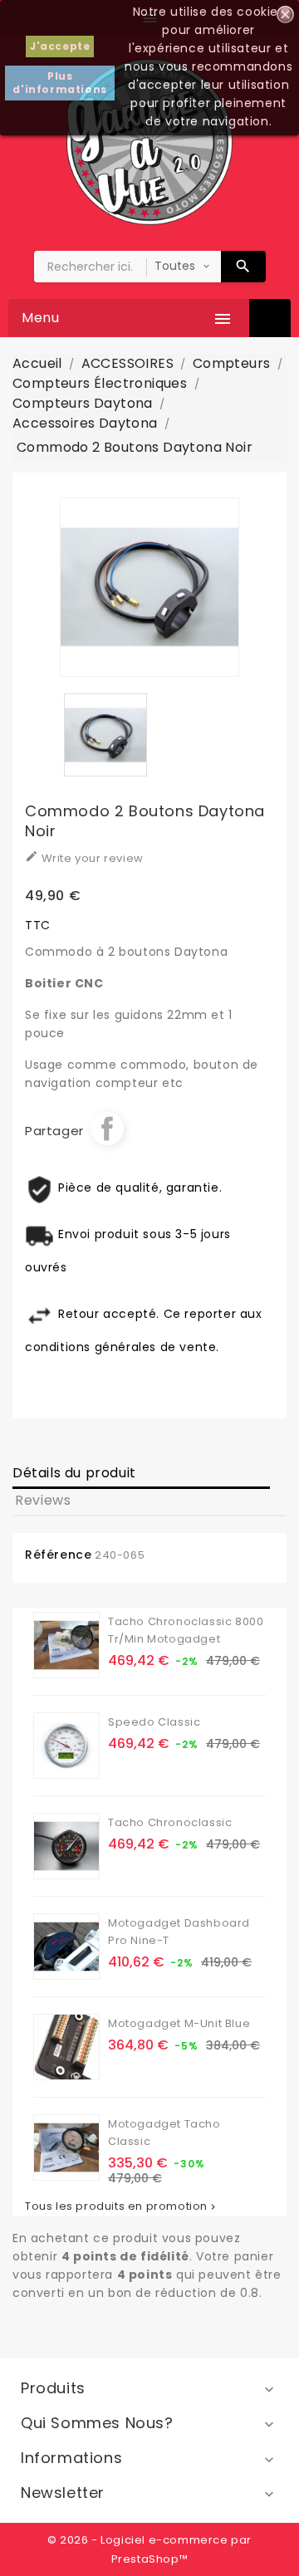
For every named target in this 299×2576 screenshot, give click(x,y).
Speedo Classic (154, 1722)
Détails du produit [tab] (74, 1473)
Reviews (43, 1500)
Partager (107, 1129)
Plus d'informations (59, 83)
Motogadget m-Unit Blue (179, 2023)
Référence (58, 1555)
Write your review (84, 858)
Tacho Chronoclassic (170, 1822)
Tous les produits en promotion (122, 2206)
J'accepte (60, 46)
